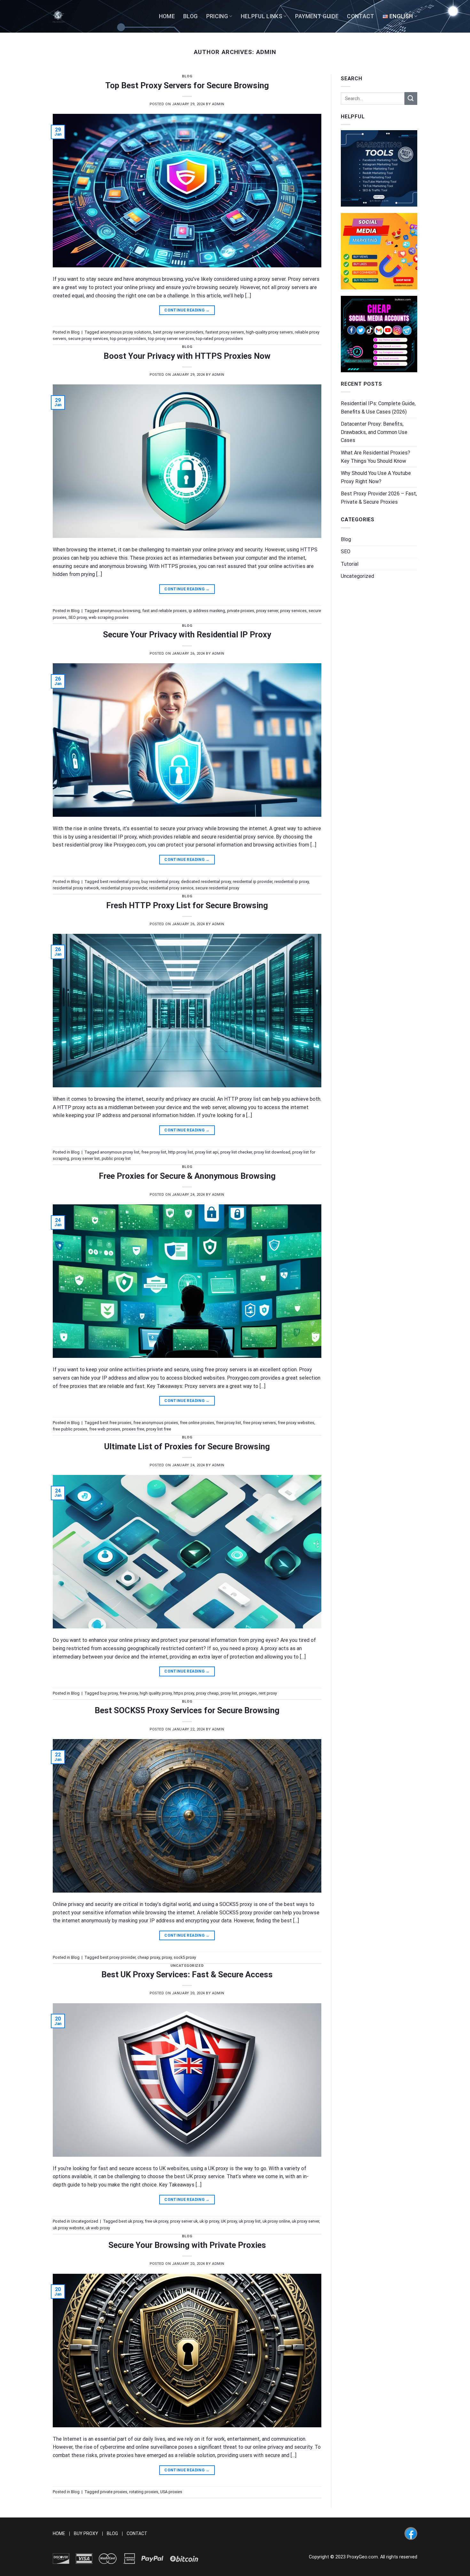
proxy (167, 1957)
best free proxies (116, 1423)
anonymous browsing (120, 611)
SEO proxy (78, 617)
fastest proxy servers (225, 332)
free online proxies (197, 1423)
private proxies (241, 611)
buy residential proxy (160, 882)
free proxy (129, 1693)
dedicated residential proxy (206, 882)
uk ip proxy (209, 2221)
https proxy (184, 1693)
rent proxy (268, 1693)
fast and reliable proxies (164, 611)
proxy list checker (236, 1152)
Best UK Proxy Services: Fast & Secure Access (187, 1974)
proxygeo (248, 1693)
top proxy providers (128, 339)
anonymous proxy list (120, 1152)
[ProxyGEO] (59, 16)
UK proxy (229, 2221)
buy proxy (109, 1693)
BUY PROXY (86, 2534)
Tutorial (350, 564)
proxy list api (207, 1152)
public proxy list (116, 1158)
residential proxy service (171, 888)
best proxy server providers (178, 332)
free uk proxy (157, 2221)
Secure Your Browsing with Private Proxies (187, 2245)
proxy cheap (207, 1693)
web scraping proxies (109, 617)
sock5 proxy (185, 1957)
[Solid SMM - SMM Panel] (379, 251)
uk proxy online (276, 2221)
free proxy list (154, 1152)
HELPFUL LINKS (262, 16)
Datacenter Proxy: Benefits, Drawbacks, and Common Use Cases (374, 432)
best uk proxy (131, 2221)
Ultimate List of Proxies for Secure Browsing (187, 1446)
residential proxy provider (124, 888)
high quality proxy (156, 1693)
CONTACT (360, 16)
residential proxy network (76, 888)
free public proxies (70, 1429)
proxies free (133, 1429)
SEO (346, 551)
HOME (167, 16)
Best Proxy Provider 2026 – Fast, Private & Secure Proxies (379, 498)
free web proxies (105, 1429)
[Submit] (411, 98)
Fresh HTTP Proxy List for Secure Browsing (187, 905)
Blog (187, 76)
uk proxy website (68, 2228)
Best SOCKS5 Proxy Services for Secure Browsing (187, 1710)
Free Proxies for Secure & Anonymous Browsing (187, 1176)
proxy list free (159, 1429)
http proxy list (181, 1152)
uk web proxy (98, 2228)
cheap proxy (149, 1957)
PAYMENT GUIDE (317, 16)
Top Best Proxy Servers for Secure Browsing (187, 85)
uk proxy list (250, 2221)
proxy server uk (184, 2221)
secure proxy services (88, 339)
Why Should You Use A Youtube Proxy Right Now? (376, 477)
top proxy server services (171, 339)
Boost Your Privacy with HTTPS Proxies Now (187, 356)
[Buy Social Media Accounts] (379, 334)
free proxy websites (296, 1423)
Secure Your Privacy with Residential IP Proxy (187, 634)
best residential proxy (120, 882)
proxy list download (272, 1152)
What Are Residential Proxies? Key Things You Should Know (376, 457)
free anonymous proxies (156, 1423)
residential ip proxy (292, 882)
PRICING (217, 16)
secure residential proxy (217, 888)
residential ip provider (253, 882)
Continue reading (187, 310)
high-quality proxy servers (269, 332)
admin (266, 52)
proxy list (229, 1693)
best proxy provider (118, 1957)
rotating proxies (144, 2492)
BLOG (190, 16)
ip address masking (207, 611)
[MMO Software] (379, 168)
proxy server (267, 611)
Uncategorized (187, 1966)
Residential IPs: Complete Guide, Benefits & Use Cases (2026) (378, 408)
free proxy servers (259, 1423)
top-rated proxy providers (219, 339)
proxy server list (85, 1158)
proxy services (293, 611)
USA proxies (171, 2492)
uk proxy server (305, 2221)
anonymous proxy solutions (126, 332)
